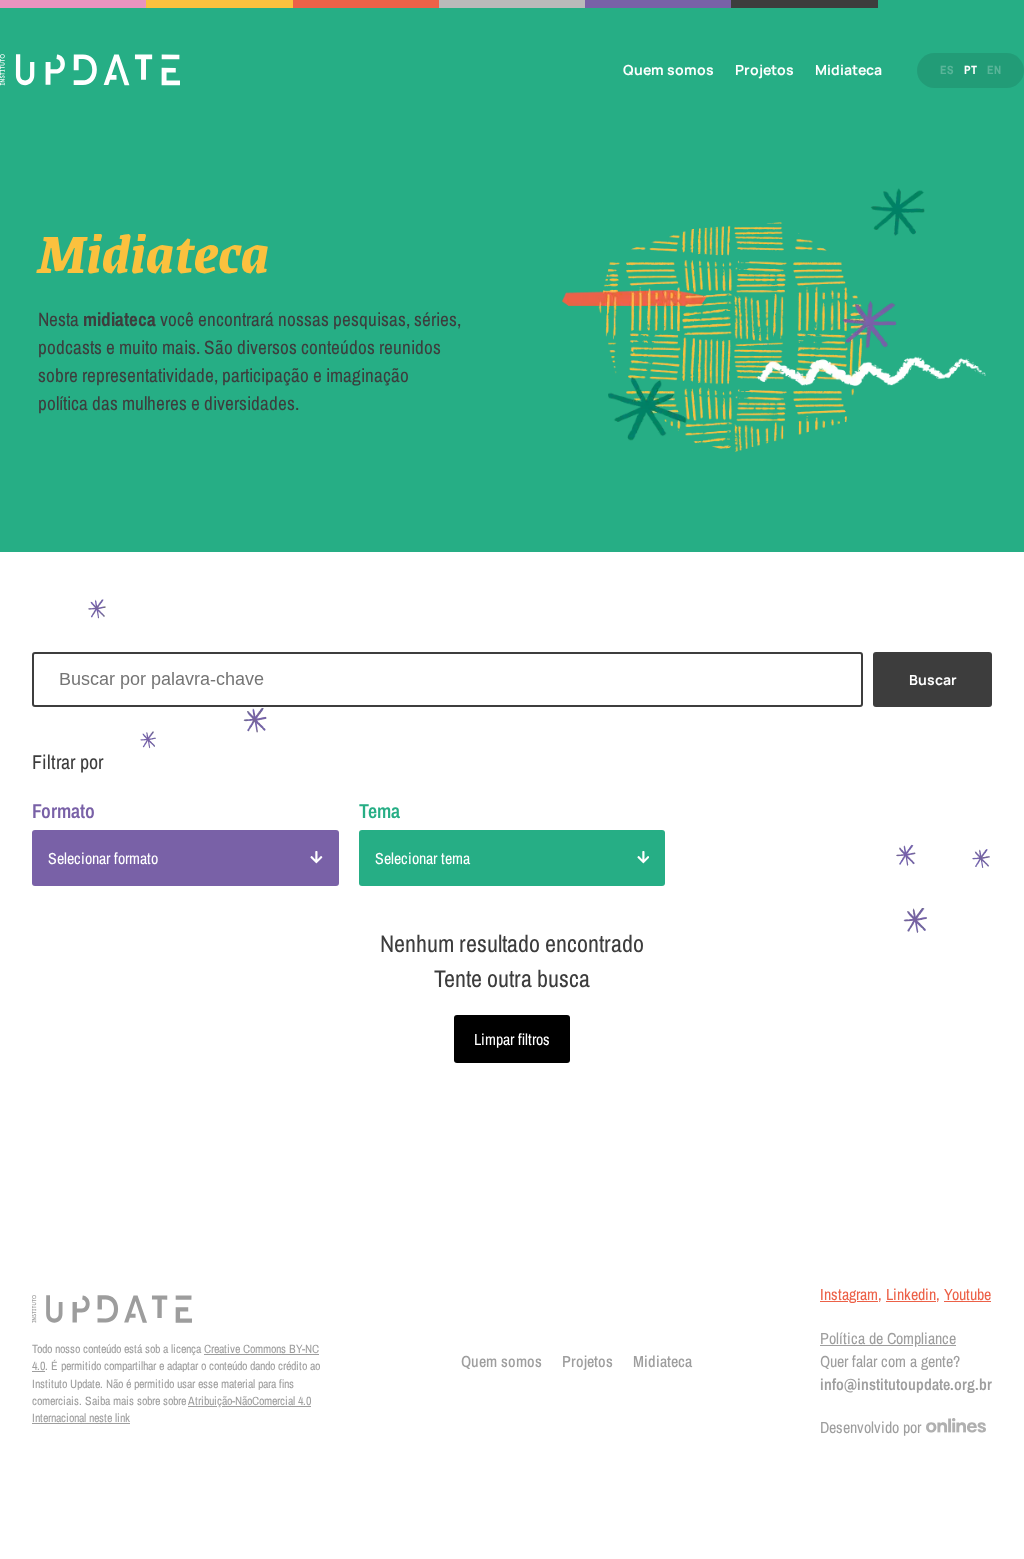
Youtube (967, 1294)
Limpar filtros (512, 1039)
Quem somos (668, 69)
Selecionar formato (103, 858)
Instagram (849, 1294)
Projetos (764, 69)
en (994, 70)
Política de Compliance (888, 1338)
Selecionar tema (422, 858)
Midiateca (848, 69)
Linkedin (911, 1294)
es (947, 70)
